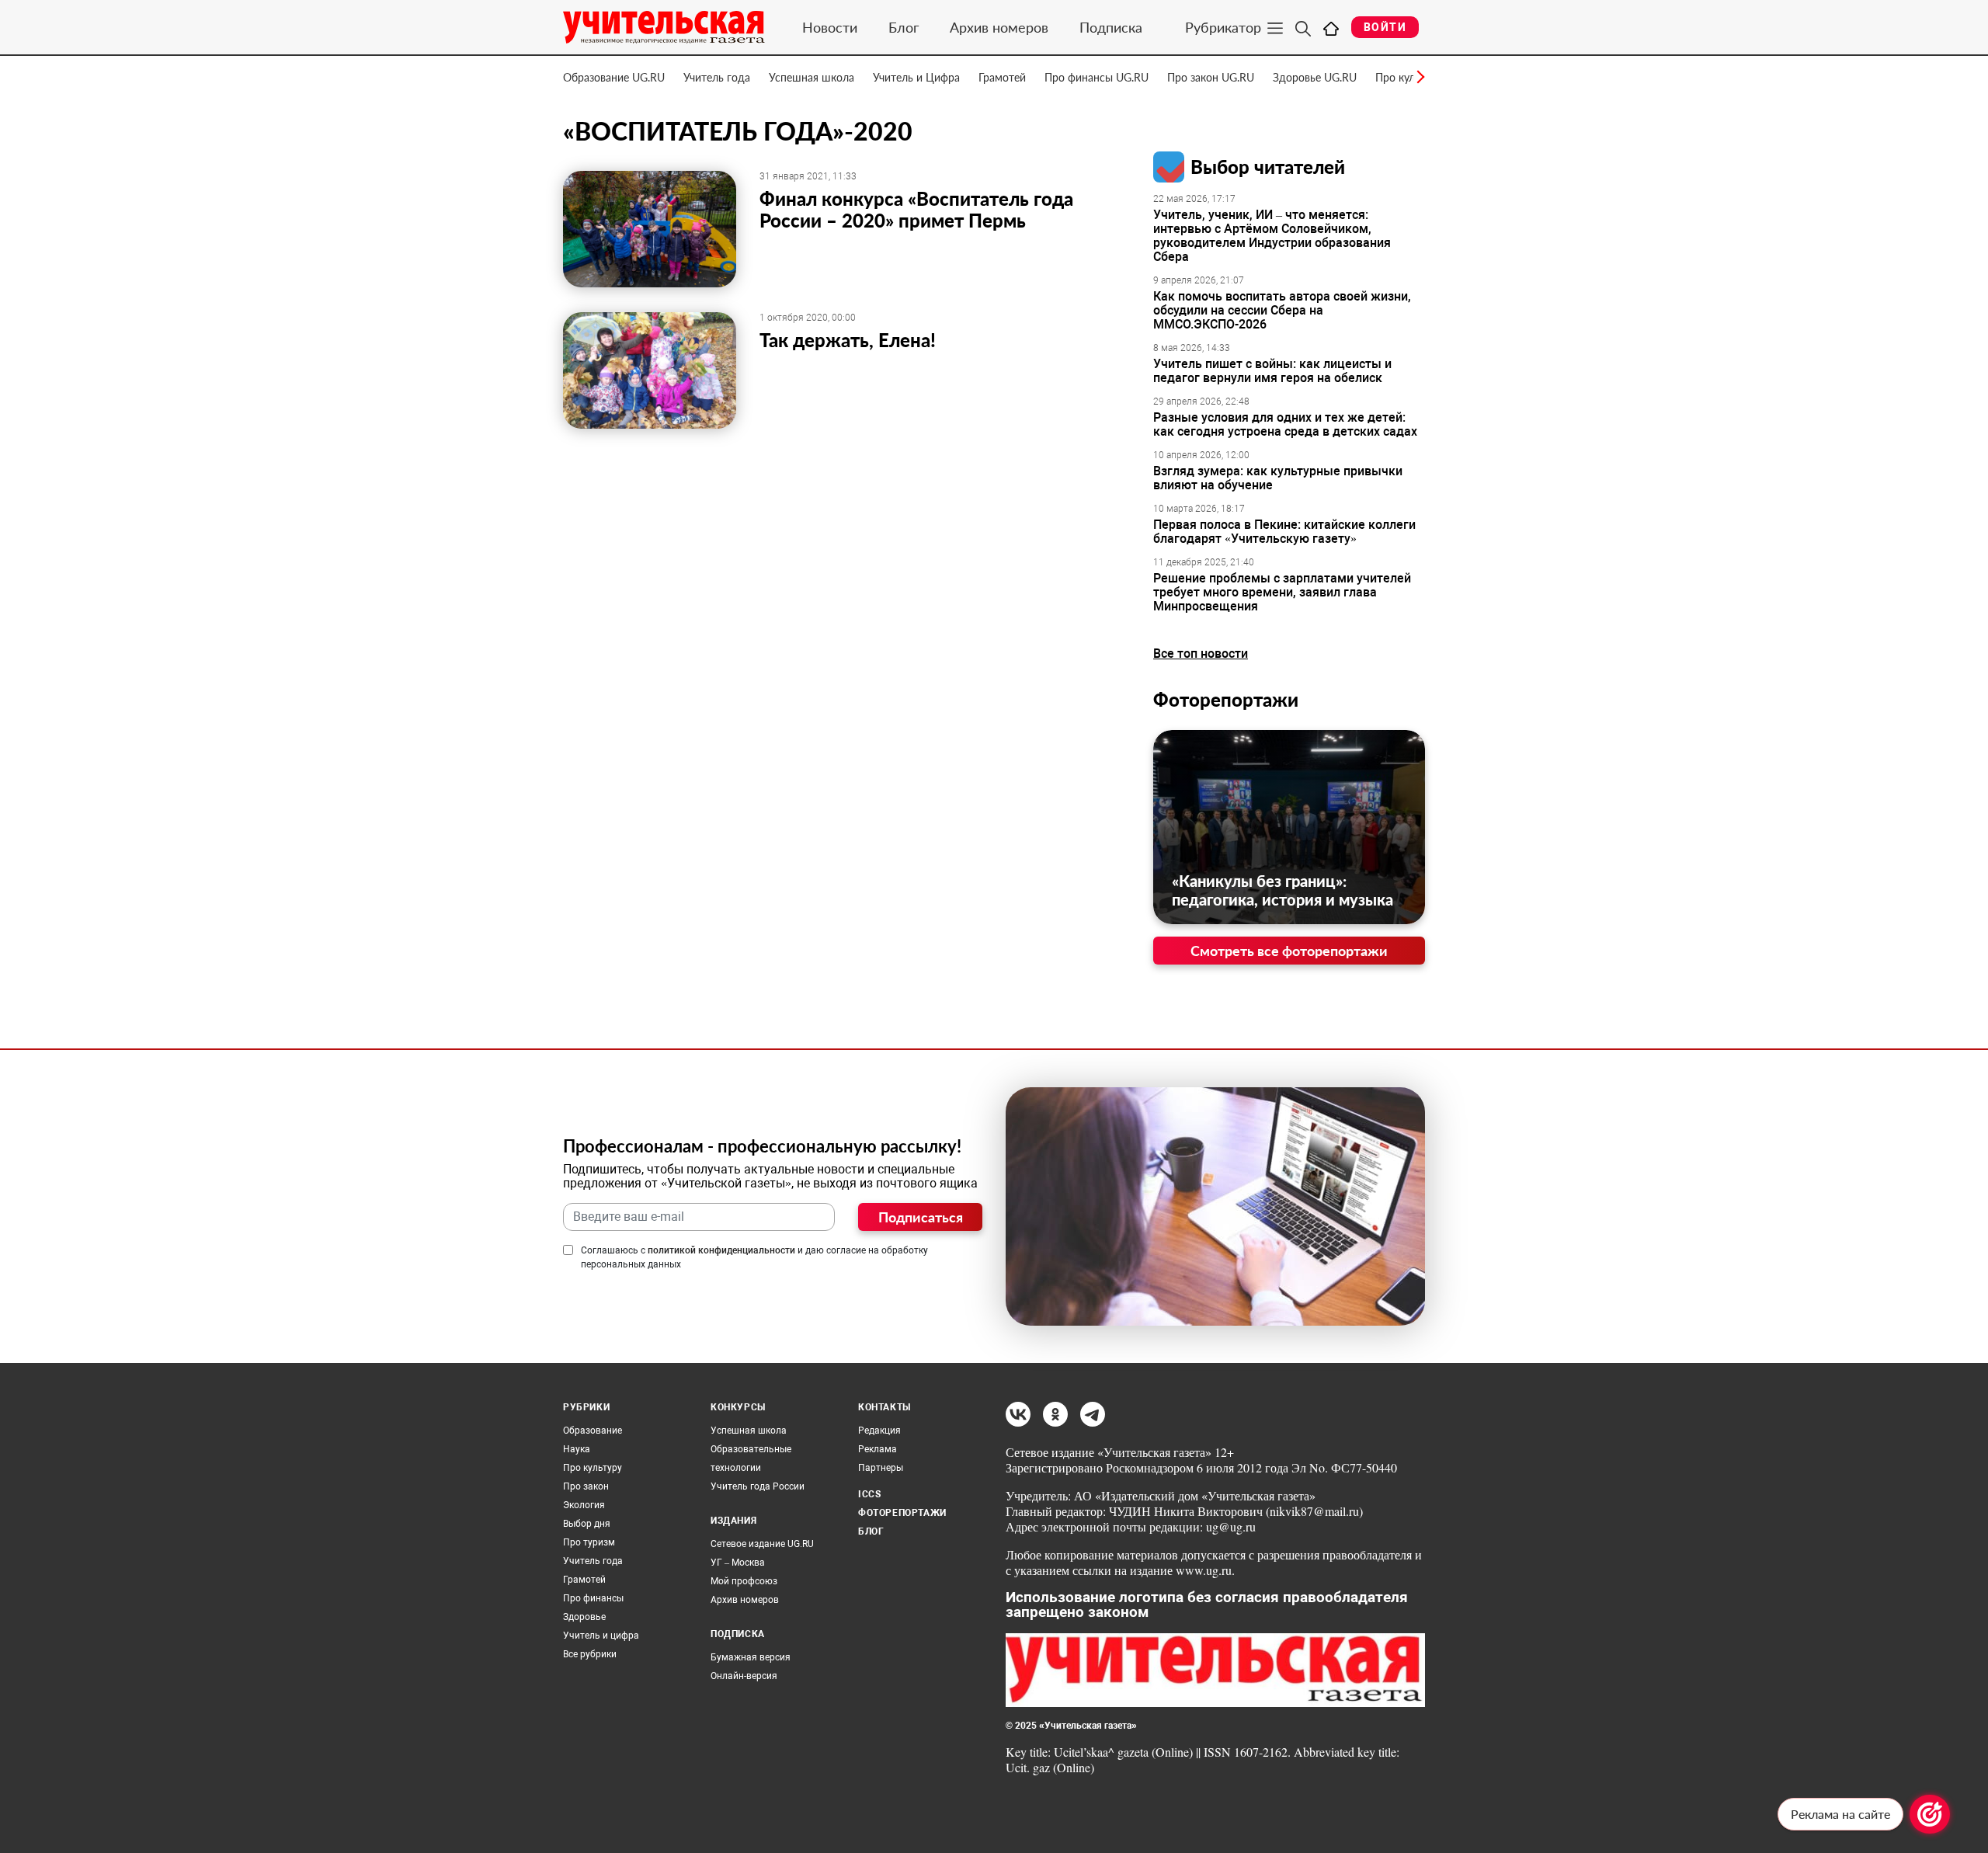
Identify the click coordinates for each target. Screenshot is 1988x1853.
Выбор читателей (1268, 167)
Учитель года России (758, 1486)
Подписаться (921, 1217)
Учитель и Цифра (916, 77)
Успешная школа (812, 77)
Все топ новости (1201, 654)
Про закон (586, 1486)
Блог (904, 27)
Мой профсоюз (744, 1581)
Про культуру (593, 1468)
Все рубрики (590, 1654)
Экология (584, 1505)
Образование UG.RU (614, 77)
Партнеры (881, 1468)
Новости (830, 27)
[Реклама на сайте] (1930, 1814)
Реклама (878, 1449)
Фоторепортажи (1226, 699)
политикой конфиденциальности (721, 1250)
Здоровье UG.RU (1315, 77)
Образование (593, 1431)
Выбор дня (587, 1524)
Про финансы (593, 1598)
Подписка (1111, 27)
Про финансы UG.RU (1097, 77)
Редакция (879, 1431)
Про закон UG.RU (1211, 77)
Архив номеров (999, 27)
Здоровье (584, 1617)
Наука (577, 1449)
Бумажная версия (751, 1657)
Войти (1385, 27)
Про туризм (589, 1542)
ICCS (869, 1494)
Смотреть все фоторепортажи (1289, 951)
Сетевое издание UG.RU (762, 1544)
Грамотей (1002, 77)
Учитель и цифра (601, 1636)
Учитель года (717, 77)
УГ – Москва (738, 1563)
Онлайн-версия (744, 1676)
